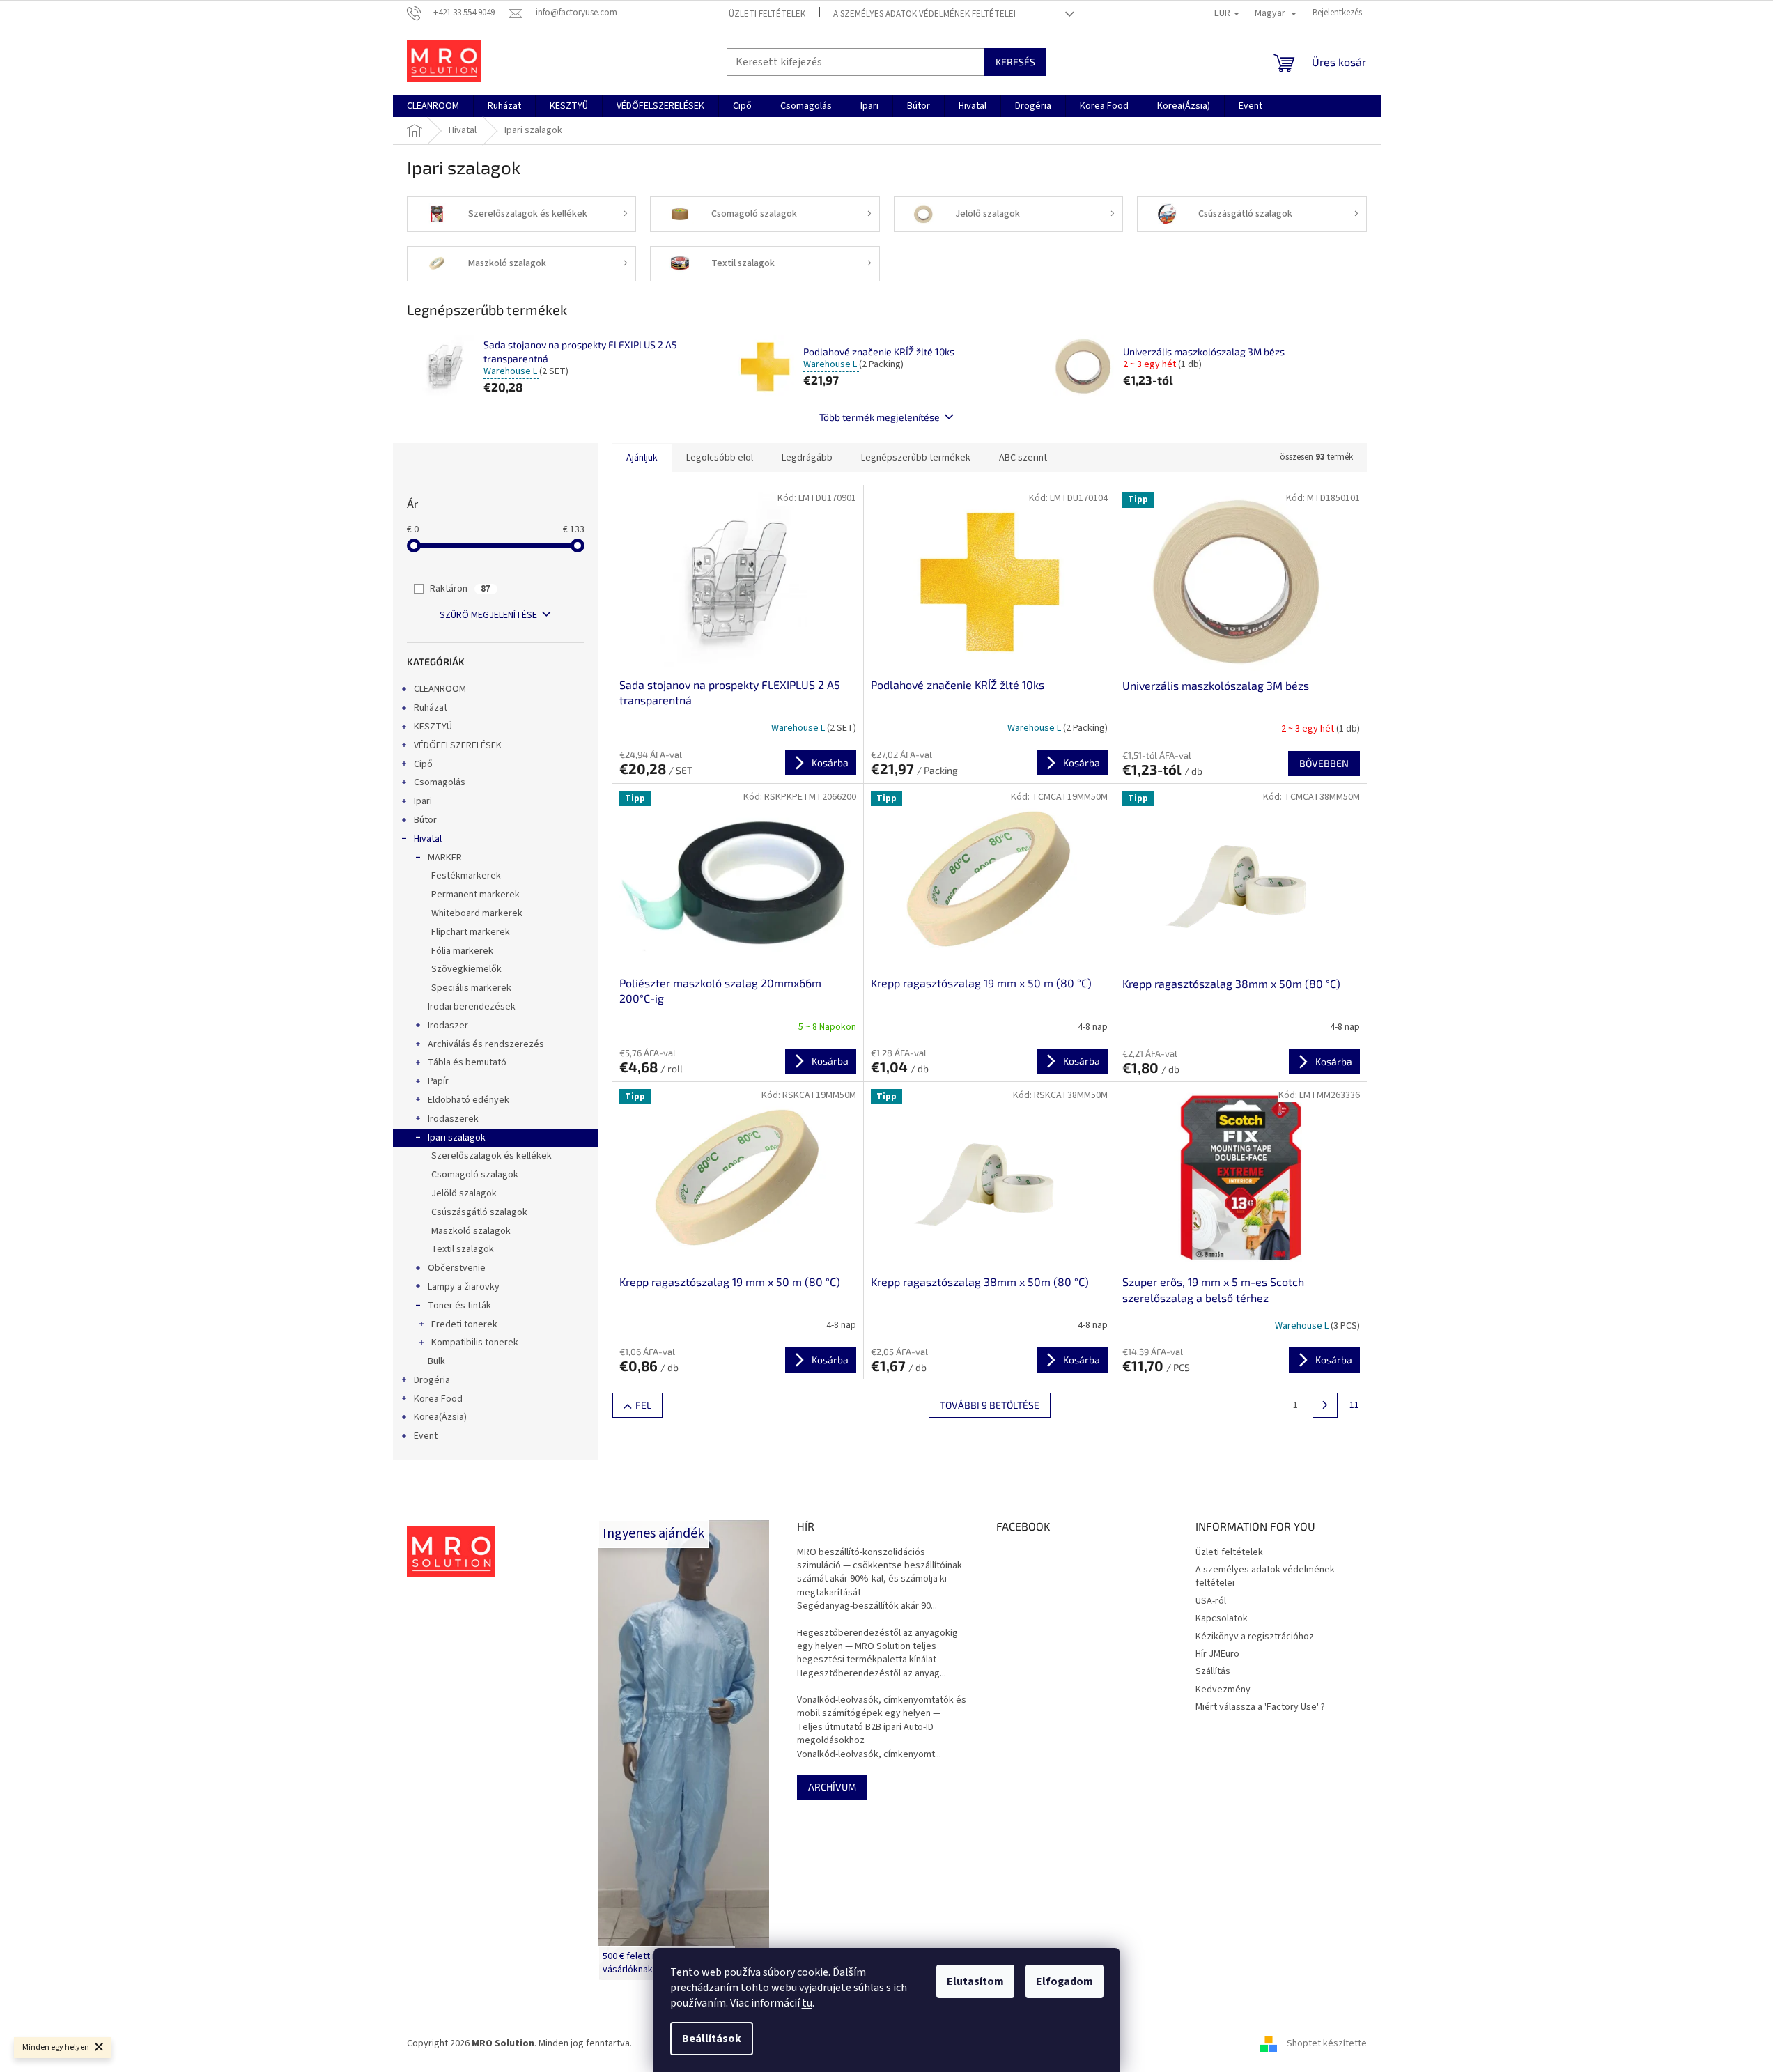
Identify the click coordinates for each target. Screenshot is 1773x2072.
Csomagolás (440, 782)
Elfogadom (1064, 1981)
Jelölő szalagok (464, 1193)
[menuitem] (433, 106)
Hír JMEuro (1217, 1654)
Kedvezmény (1223, 1690)
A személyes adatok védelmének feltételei (924, 14)
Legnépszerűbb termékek (916, 458)
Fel (643, 1405)
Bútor (425, 820)
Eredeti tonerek (464, 1324)
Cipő (423, 764)
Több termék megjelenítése (880, 417)
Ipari (423, 801)
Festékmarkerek (466, 876)
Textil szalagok (463, 1249)
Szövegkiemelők (466, 969)
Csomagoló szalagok (475, 1175)
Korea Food (438, 1399)
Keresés (1015, 62)
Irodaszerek (453, 1119)
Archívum (832, 1787)
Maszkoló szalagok (471, 1231)
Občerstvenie (457, 1268)
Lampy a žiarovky (464, 1287)
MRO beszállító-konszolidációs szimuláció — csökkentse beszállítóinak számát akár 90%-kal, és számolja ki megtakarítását (880, 1573)
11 (1354, 1405)
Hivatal (428, 839)
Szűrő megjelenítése (488, 615)
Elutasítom (975, 1981)
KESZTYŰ (433, 727)
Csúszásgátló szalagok (479, 1212)
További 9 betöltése (990, 1405)
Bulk (436, 1361)
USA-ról (1211, 1601)
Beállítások (712, 2039)
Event (426, 1436)
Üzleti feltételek (767, 14)
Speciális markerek (471, 988)
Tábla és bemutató (467, 1062)
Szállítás (1213, 1671)
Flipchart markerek (471, 932)
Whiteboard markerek (477, 913)
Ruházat (431, 708)
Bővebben (1324, 763)
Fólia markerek (462, 951)
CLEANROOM (440, 689)
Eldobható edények (469, 1100)
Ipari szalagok (457, 1138)
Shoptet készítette (1327, 2043)
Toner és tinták (459, 1306)
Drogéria (432, 1380)
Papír (438, 1081)
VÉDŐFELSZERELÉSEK (458, 745)
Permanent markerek (475, 895)
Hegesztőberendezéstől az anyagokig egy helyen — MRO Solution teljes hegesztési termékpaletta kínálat (877, 1647)
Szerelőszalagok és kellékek (491, 1156)
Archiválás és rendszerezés (486, 1044)
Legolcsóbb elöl (720, 458)
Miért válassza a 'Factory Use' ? (1260, 1707)
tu (807, 2003)
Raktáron (460, 589)
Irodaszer (448, 1026)
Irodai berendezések (472, 1007)
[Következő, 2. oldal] (1325, 1405)
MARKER (445, 858)
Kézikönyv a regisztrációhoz (1255, 1637)
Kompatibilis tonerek (475, 1343)
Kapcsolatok (1222, 1618)
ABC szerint (1023, 458)
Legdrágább (807, 458)
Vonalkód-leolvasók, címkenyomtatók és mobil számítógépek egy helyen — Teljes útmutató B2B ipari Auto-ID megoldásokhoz (882, 1721)
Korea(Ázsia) (440, 1417)
